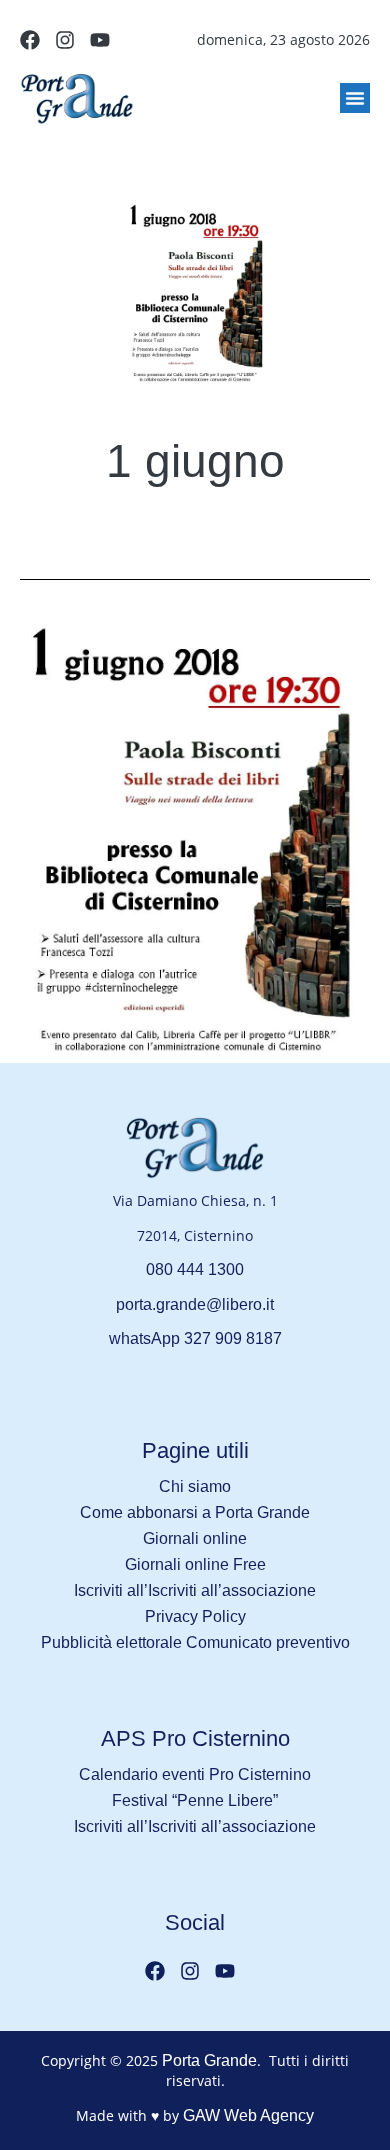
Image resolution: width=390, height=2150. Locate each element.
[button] (355, 98)
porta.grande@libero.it (195, 1304)
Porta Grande (209, 2060)
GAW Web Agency (248, 2115)
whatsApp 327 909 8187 (195, 1338)
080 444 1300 (195, 1269)
